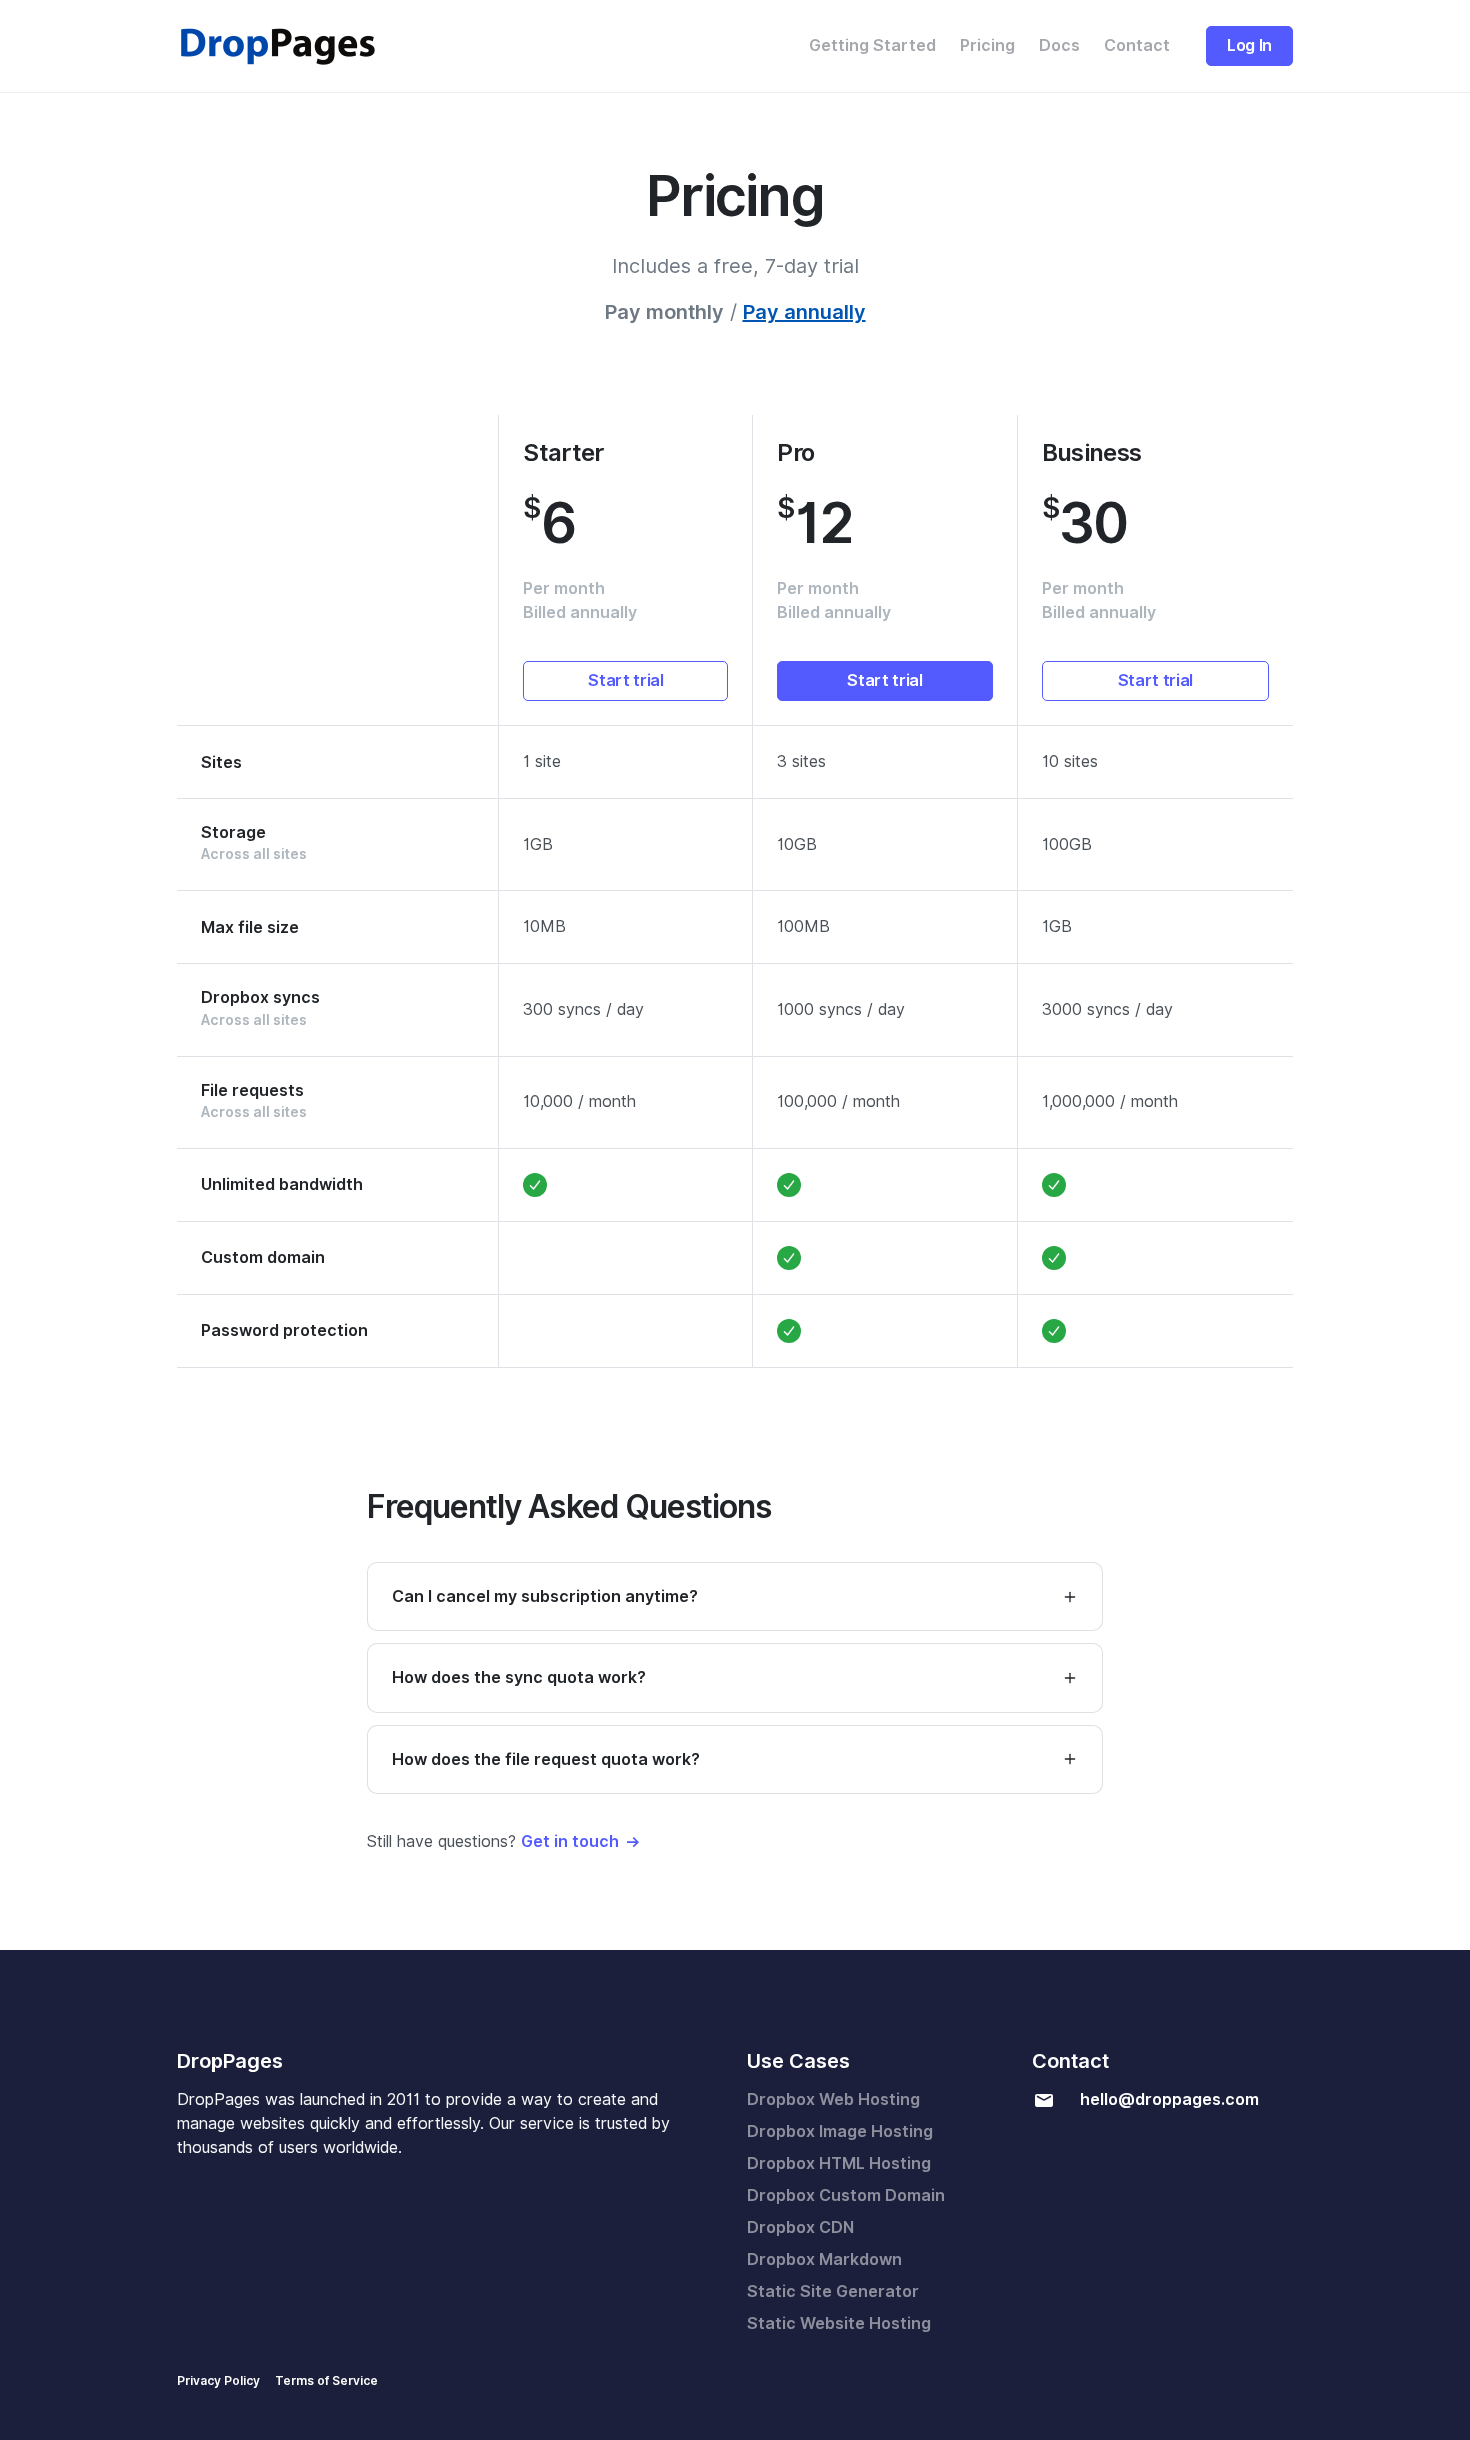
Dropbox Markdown (824, 2259)
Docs (1059, 45)
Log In (1249, 45)
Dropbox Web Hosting (833, 2099)
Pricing (987, 45)
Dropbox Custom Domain (846, 2195)
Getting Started (872, 45)
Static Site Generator (833, 2291)
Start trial (625, 680)
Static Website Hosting (839, 2323)
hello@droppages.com (1169, 2099)
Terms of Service (326, 2380)
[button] (735, 1596)
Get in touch (570, 1841)
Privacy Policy (218, 2380)
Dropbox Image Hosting (840, 2131)
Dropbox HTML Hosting (839, 2163)
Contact (1137, 45)
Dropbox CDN (800, 2227)
